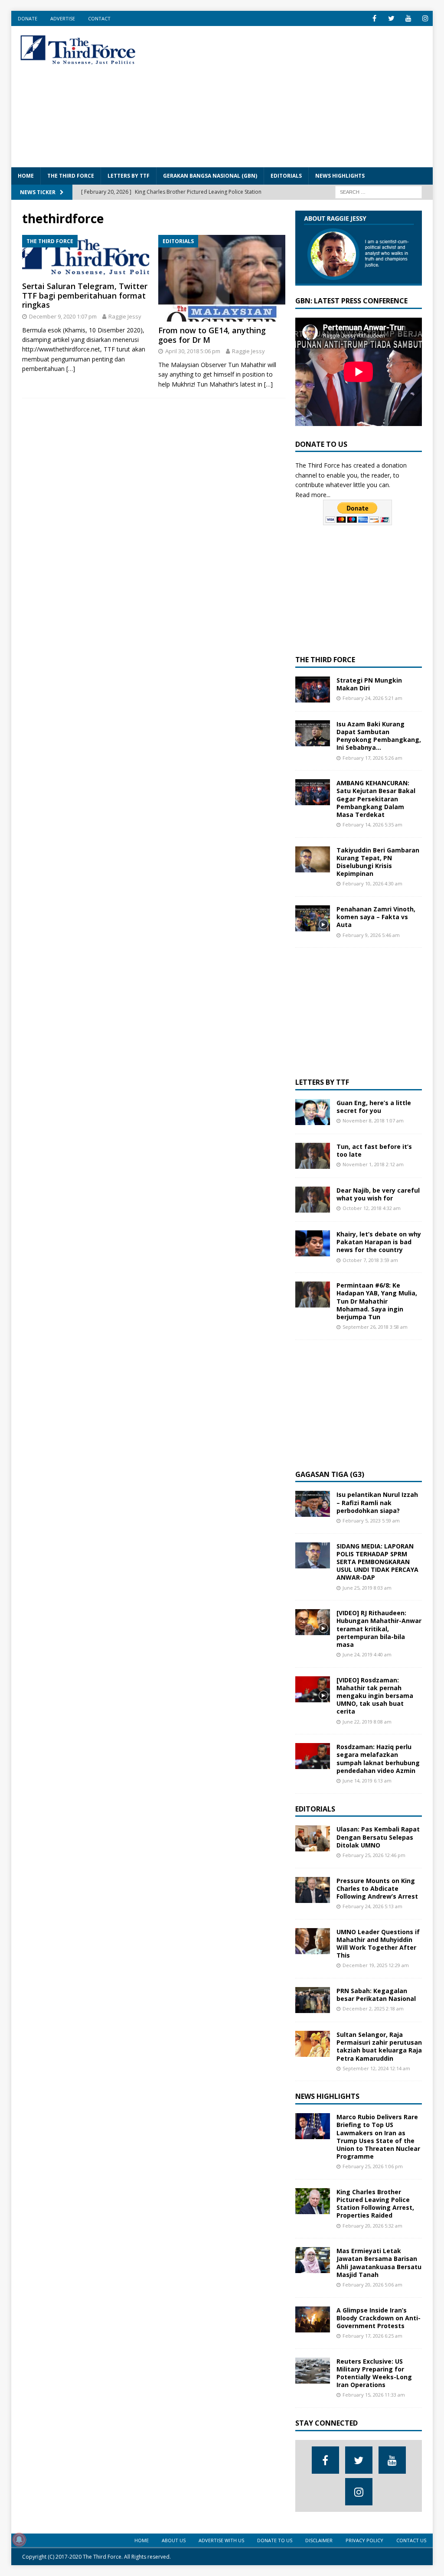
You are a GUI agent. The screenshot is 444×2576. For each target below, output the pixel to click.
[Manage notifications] (19, 2540)
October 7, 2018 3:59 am (370, 1260)
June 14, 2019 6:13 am (367, 1781)
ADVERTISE (63, 18)
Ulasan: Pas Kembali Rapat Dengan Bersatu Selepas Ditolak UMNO (378, 1837)
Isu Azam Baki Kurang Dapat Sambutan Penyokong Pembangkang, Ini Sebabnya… (379, 736)
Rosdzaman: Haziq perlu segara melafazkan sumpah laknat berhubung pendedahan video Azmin (378, 1759)
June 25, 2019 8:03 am (367, 1588)
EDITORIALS (286, 176)
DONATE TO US (275, 2540)
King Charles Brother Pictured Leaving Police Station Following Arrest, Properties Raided (375, 2204)
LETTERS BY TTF (129, 176)
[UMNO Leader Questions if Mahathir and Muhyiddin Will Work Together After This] (313, 1941)
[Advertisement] (300, 95)
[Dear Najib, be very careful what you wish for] (313, 1200)
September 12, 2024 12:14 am (376, 2068)
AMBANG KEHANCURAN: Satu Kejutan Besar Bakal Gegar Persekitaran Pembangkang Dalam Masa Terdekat (376, 799)
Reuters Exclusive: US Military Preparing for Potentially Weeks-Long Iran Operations (374, 2373)
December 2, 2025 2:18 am (373, 2008)
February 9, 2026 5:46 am (371, 935)
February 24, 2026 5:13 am (372, 1906)
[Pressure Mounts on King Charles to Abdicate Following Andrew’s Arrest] (313, 1890)
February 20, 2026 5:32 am (372, 2226)
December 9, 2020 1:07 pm (63, 316)
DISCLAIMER (319, 2540)
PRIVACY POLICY (364, 2540)
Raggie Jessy (125, 316)
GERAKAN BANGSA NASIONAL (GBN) (210, 176)
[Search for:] (379, 191)
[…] (71, 369)
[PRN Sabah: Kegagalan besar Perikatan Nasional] (313, 2000)
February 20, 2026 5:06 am (372, 2285)
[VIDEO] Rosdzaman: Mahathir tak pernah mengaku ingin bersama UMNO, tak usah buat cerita (375, 1696)
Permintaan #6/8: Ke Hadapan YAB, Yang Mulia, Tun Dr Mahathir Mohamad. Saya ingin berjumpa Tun (377, 1301)
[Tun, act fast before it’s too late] (313, 1156)
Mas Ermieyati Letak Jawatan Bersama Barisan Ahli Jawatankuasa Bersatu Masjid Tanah (379, 2263)
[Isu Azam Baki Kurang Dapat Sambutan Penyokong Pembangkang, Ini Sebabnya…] (313, 733)
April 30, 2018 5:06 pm (193, 351)
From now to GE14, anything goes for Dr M (212, 335)
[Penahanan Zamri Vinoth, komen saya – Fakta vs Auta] (313, 918)
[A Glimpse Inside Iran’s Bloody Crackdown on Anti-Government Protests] (313, 2319)
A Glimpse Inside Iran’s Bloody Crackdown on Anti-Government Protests (379, 2318)
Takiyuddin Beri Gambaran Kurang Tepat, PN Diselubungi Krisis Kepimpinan (378, 862)
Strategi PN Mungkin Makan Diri (369, 684)
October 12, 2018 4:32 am (372, 1208)
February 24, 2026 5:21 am (372, 698)
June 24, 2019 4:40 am (367, 1654)
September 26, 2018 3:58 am (375, 1327)
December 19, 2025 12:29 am (376, 1965)
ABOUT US (174, 2540)
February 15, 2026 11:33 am (374, 2395)
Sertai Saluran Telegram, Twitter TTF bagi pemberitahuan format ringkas (85, 295)
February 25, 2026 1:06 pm (373, 2166)
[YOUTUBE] (408, 18)
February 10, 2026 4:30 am (372, 883)
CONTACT (99, 18)
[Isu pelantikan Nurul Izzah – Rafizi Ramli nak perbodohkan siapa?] (313, 1504)
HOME (26, 176)
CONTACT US (411, 2540)
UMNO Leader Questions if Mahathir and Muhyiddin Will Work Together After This (378, 1944)
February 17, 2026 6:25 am (372, 2336)
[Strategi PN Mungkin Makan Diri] (313, 690)
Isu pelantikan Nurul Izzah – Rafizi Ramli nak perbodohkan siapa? (377, 1502)
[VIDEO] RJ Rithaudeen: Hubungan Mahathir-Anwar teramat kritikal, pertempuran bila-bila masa (379, 1629)
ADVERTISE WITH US (221, 2540)
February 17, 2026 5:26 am (372, 758)
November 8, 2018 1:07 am (373, 1120)
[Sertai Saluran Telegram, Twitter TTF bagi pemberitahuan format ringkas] (86, 256)
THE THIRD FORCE (71, 176)
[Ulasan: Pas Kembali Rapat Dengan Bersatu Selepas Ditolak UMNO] (313, 1838)
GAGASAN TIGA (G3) (330, 1474)
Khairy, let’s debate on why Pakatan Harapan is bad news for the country (379, 1242)
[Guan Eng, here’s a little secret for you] (313, 1112)
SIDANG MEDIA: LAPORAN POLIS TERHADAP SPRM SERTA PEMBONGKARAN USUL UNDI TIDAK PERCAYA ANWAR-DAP (377, 1562)
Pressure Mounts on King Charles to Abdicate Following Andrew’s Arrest (377, 1888)
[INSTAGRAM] (425, 18)
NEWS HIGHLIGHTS (340, 176)
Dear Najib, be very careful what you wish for (378, 1194)
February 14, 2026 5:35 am (372, 825)
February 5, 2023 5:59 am (371, 1521)
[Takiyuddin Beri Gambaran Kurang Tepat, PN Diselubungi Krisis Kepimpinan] (313, 859)
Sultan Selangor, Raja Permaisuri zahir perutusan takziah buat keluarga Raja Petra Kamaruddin (379, 2046)
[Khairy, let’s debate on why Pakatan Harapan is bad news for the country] (313, 1243)
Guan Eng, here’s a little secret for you (374, 1107)
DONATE (28, 18)
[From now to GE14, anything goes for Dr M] (222, 278)
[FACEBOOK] (374, 18)
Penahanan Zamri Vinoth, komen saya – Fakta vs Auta (376, 917)
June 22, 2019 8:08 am (367, 1722)
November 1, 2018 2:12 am (373, 1164)
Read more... (313, 495)
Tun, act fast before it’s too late (374, 1150)
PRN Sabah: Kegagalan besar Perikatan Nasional (376, 1995)
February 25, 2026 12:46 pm (374, 1855)
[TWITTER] (391, 18)
